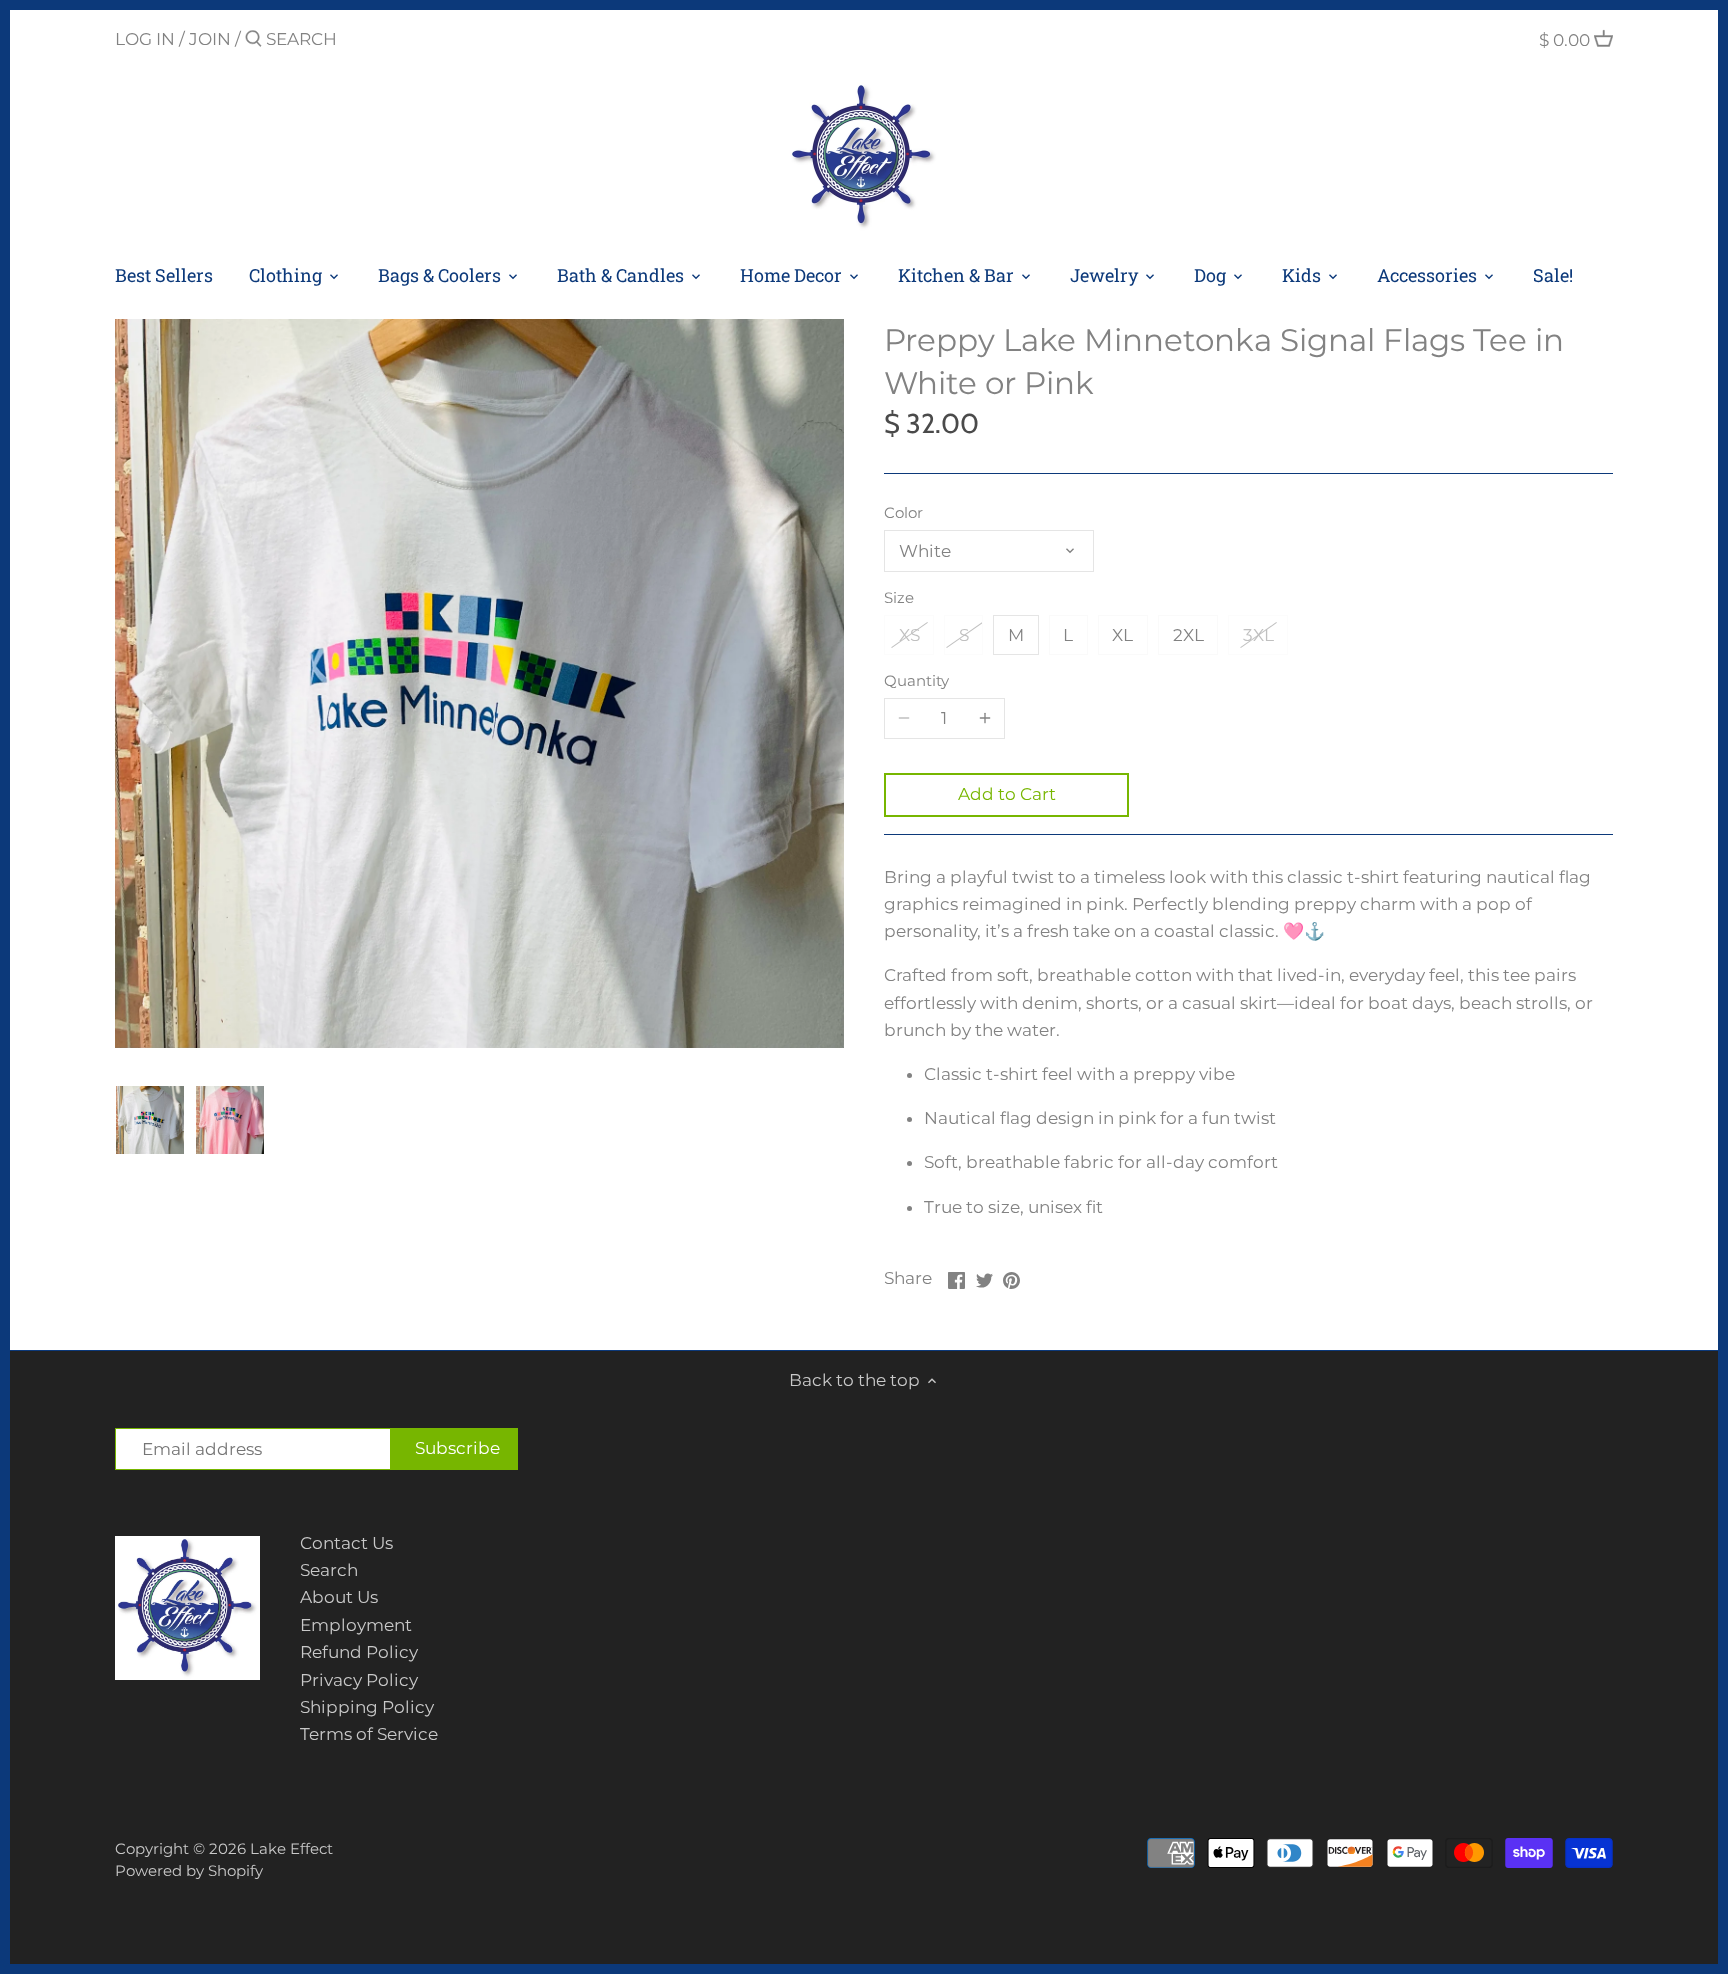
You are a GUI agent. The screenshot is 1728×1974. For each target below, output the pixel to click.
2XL (1188, 635)
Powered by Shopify (189, 1870)
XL (1122, 635)
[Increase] (985, 718)
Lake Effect (291, 1848)
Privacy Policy (359, 1680)
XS (909, 635)
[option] (150, 1120)
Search (329, 1570)
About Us (339, 1597)
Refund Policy (359, 1652)
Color (903, 513)
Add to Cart (1007, 794)
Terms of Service (369, 1734)
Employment (356, 1625)
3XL (1258, 635)
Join (210, 39)
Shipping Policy (367, 1707)
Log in (145, 39)
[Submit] (253, 40)
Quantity (916, 681)
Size (899, 598)
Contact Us (346, 1543)
